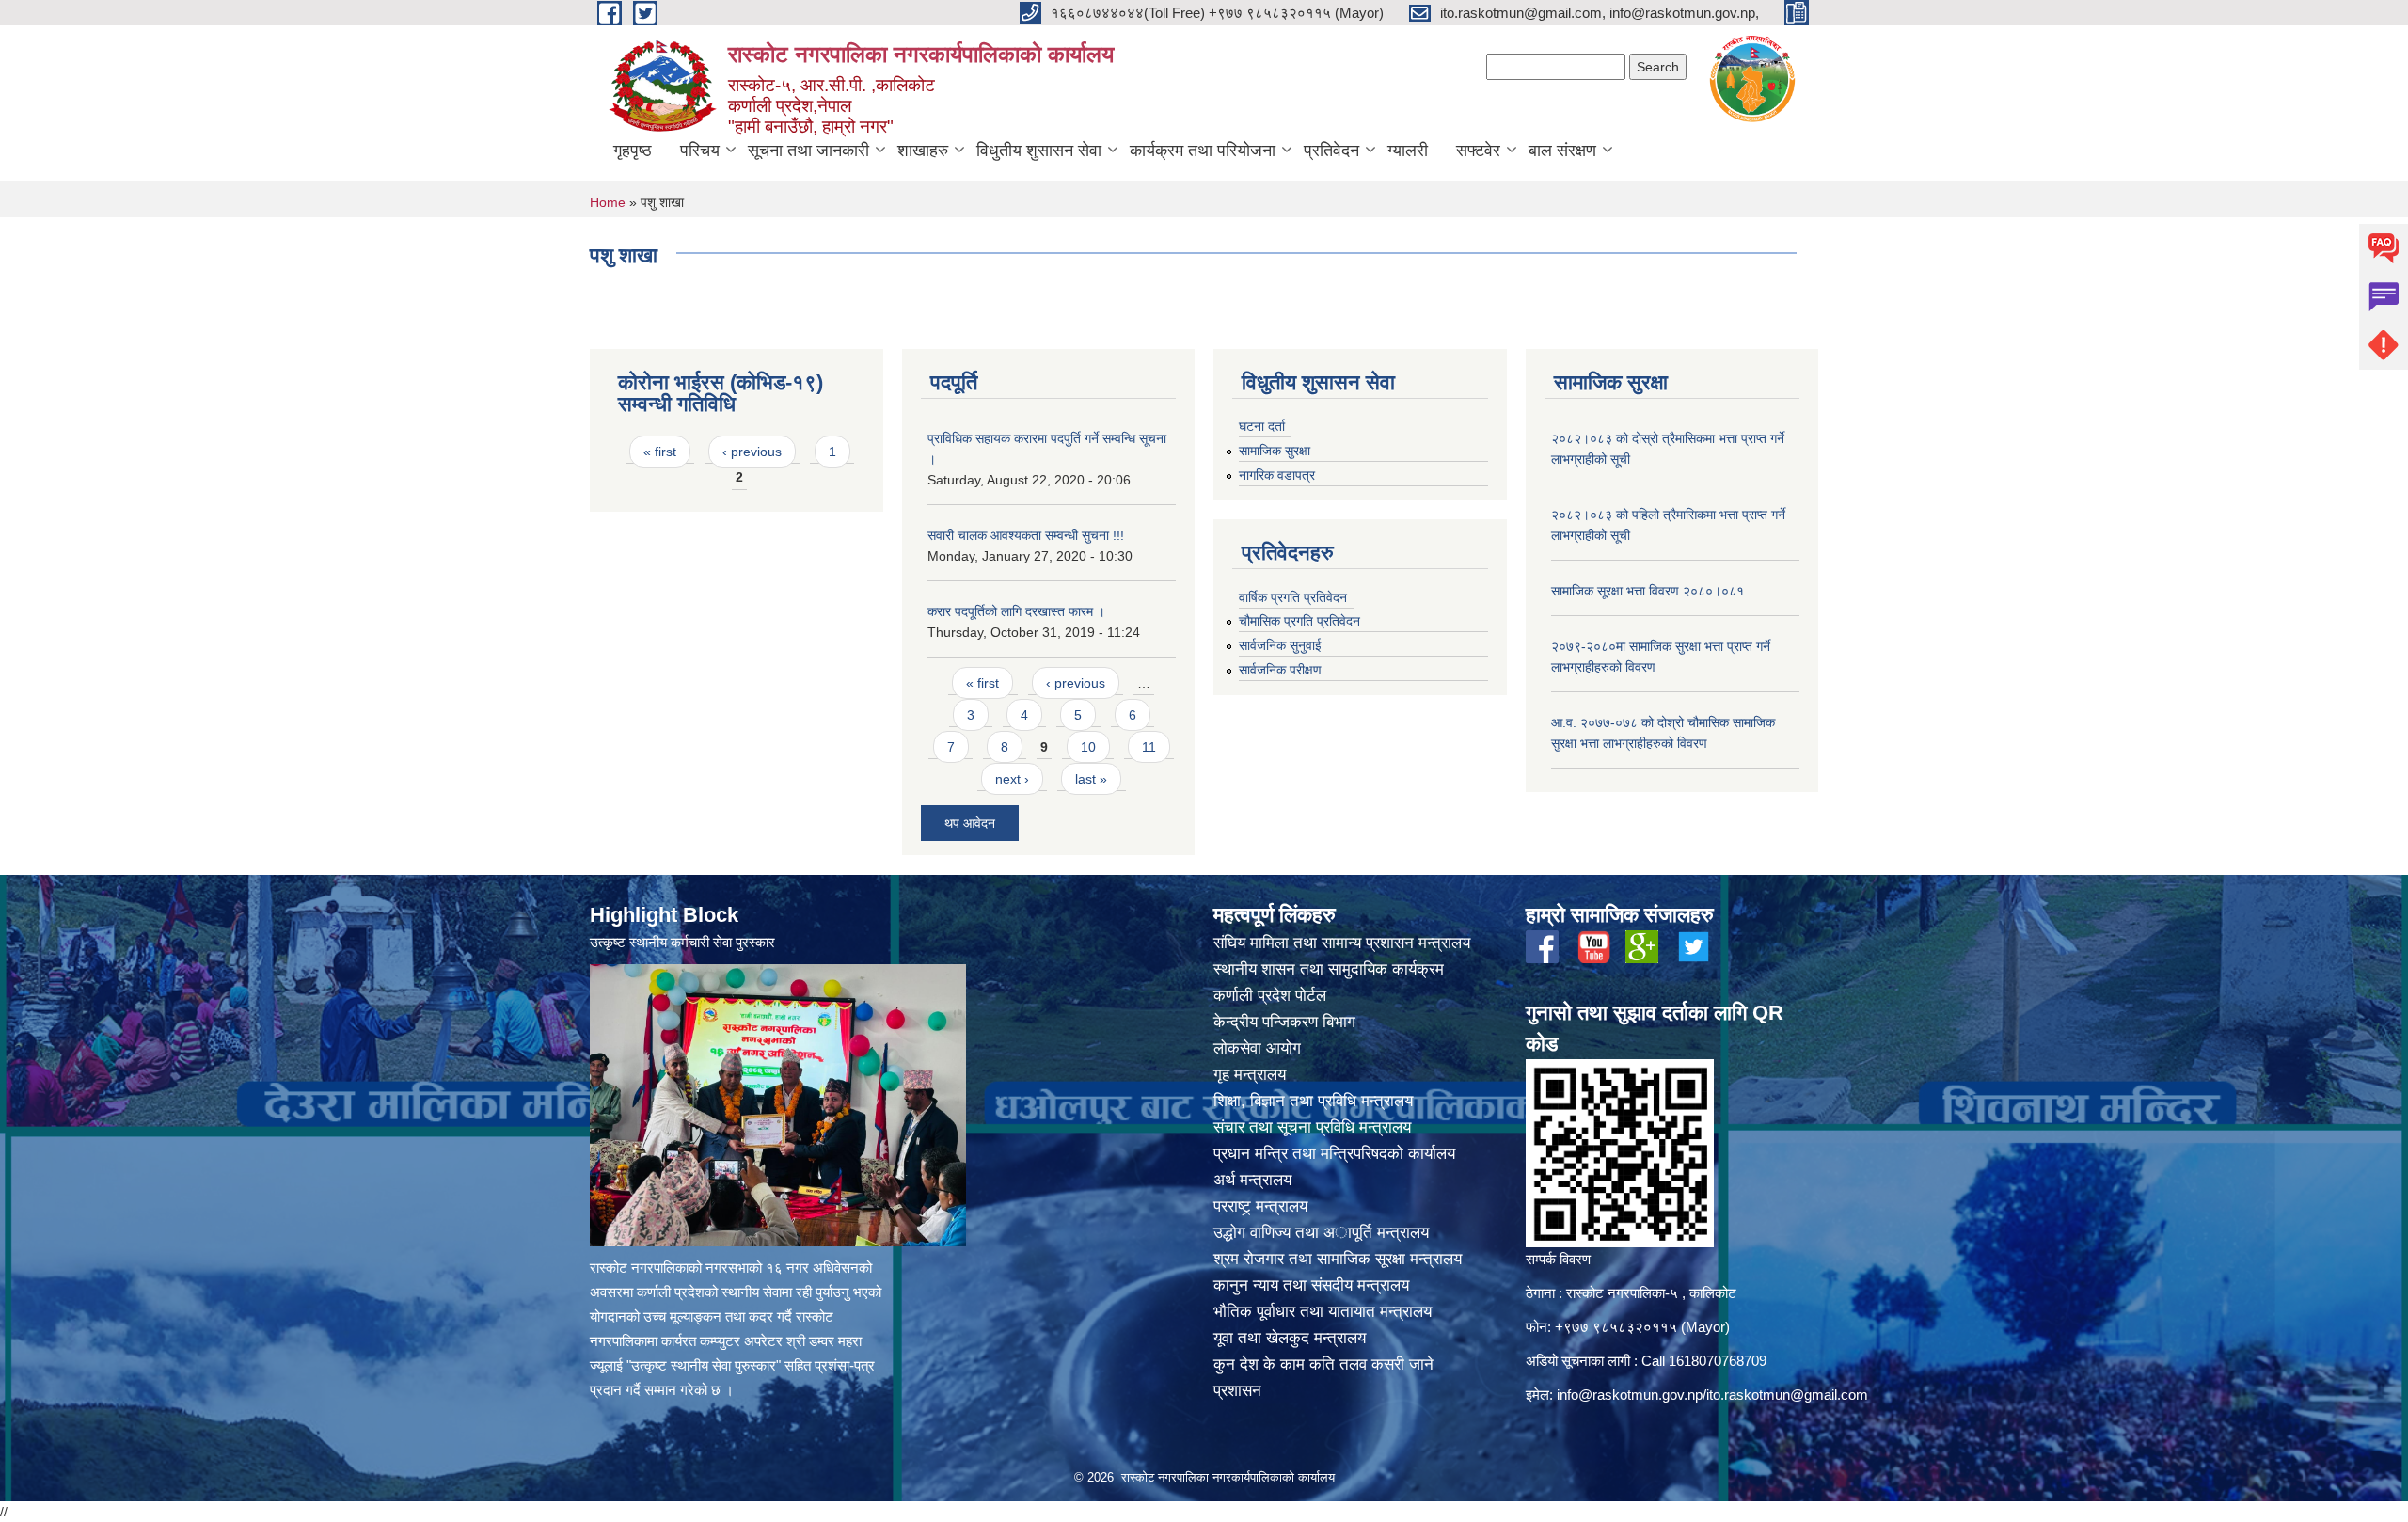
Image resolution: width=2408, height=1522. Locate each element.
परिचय (700, 151)
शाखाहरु (923, 151)
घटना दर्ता (1262, 426)
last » (1091, 779)
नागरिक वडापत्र (1277, 475)
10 (1088, 747)
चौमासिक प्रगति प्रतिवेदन (1299, 621)
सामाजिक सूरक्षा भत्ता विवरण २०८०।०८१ (1648, 591)
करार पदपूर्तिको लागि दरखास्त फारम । (1016, 611)
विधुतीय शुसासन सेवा (1039, 151)
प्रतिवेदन (1331, 151)
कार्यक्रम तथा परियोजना (1203, 151)
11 (1149, 747)
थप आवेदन (970, 823)
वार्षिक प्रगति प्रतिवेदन (1293, 597)
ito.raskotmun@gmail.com (1787, 1395)
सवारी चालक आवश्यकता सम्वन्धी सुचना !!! (1026, 535)
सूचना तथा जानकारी (808, 151)
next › (1012, 779)
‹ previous (752, 452)
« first (660, 452)
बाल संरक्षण (1562, 151)
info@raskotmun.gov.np (1630, 1395)
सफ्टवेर (1478, 151)
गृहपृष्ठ (633, 151)
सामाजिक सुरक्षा (1275, 451)
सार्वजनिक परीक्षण (1280, 670)
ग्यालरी (1408, 151)
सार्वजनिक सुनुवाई (1280, 645)
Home (608, 202)
